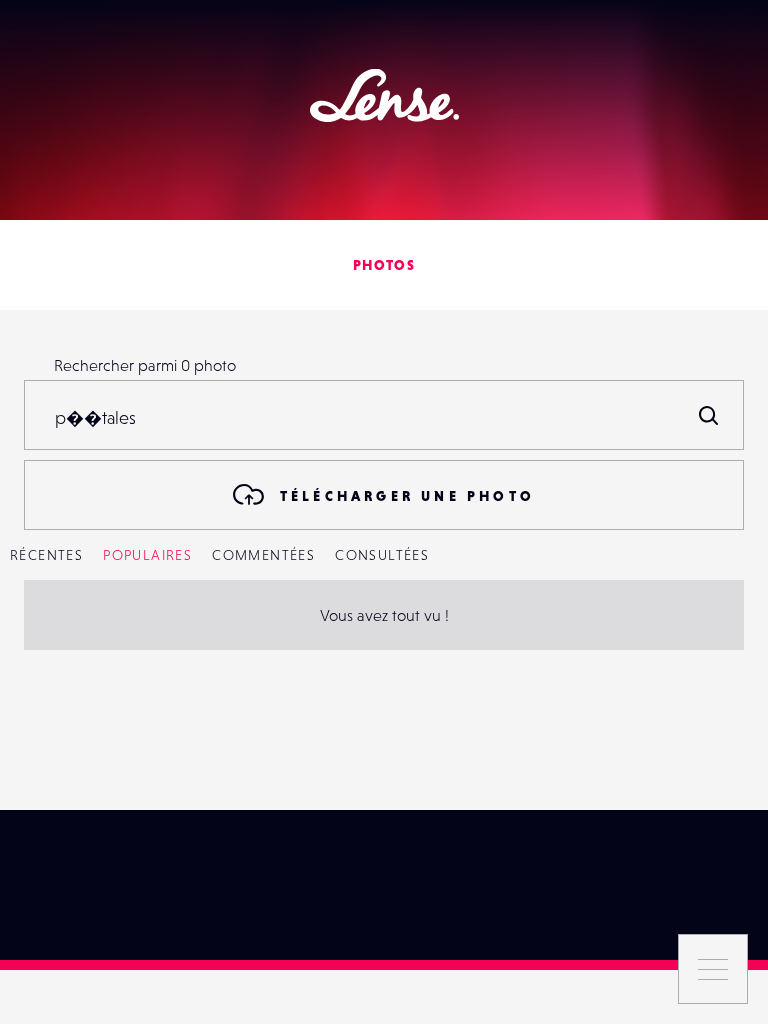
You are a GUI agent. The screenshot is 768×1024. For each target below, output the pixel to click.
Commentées (263, 555)
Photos (384, 265)
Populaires (147, 555)
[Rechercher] (709, 415)
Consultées (382, 555)
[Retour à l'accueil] (384, 95)
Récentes (46, 555)
